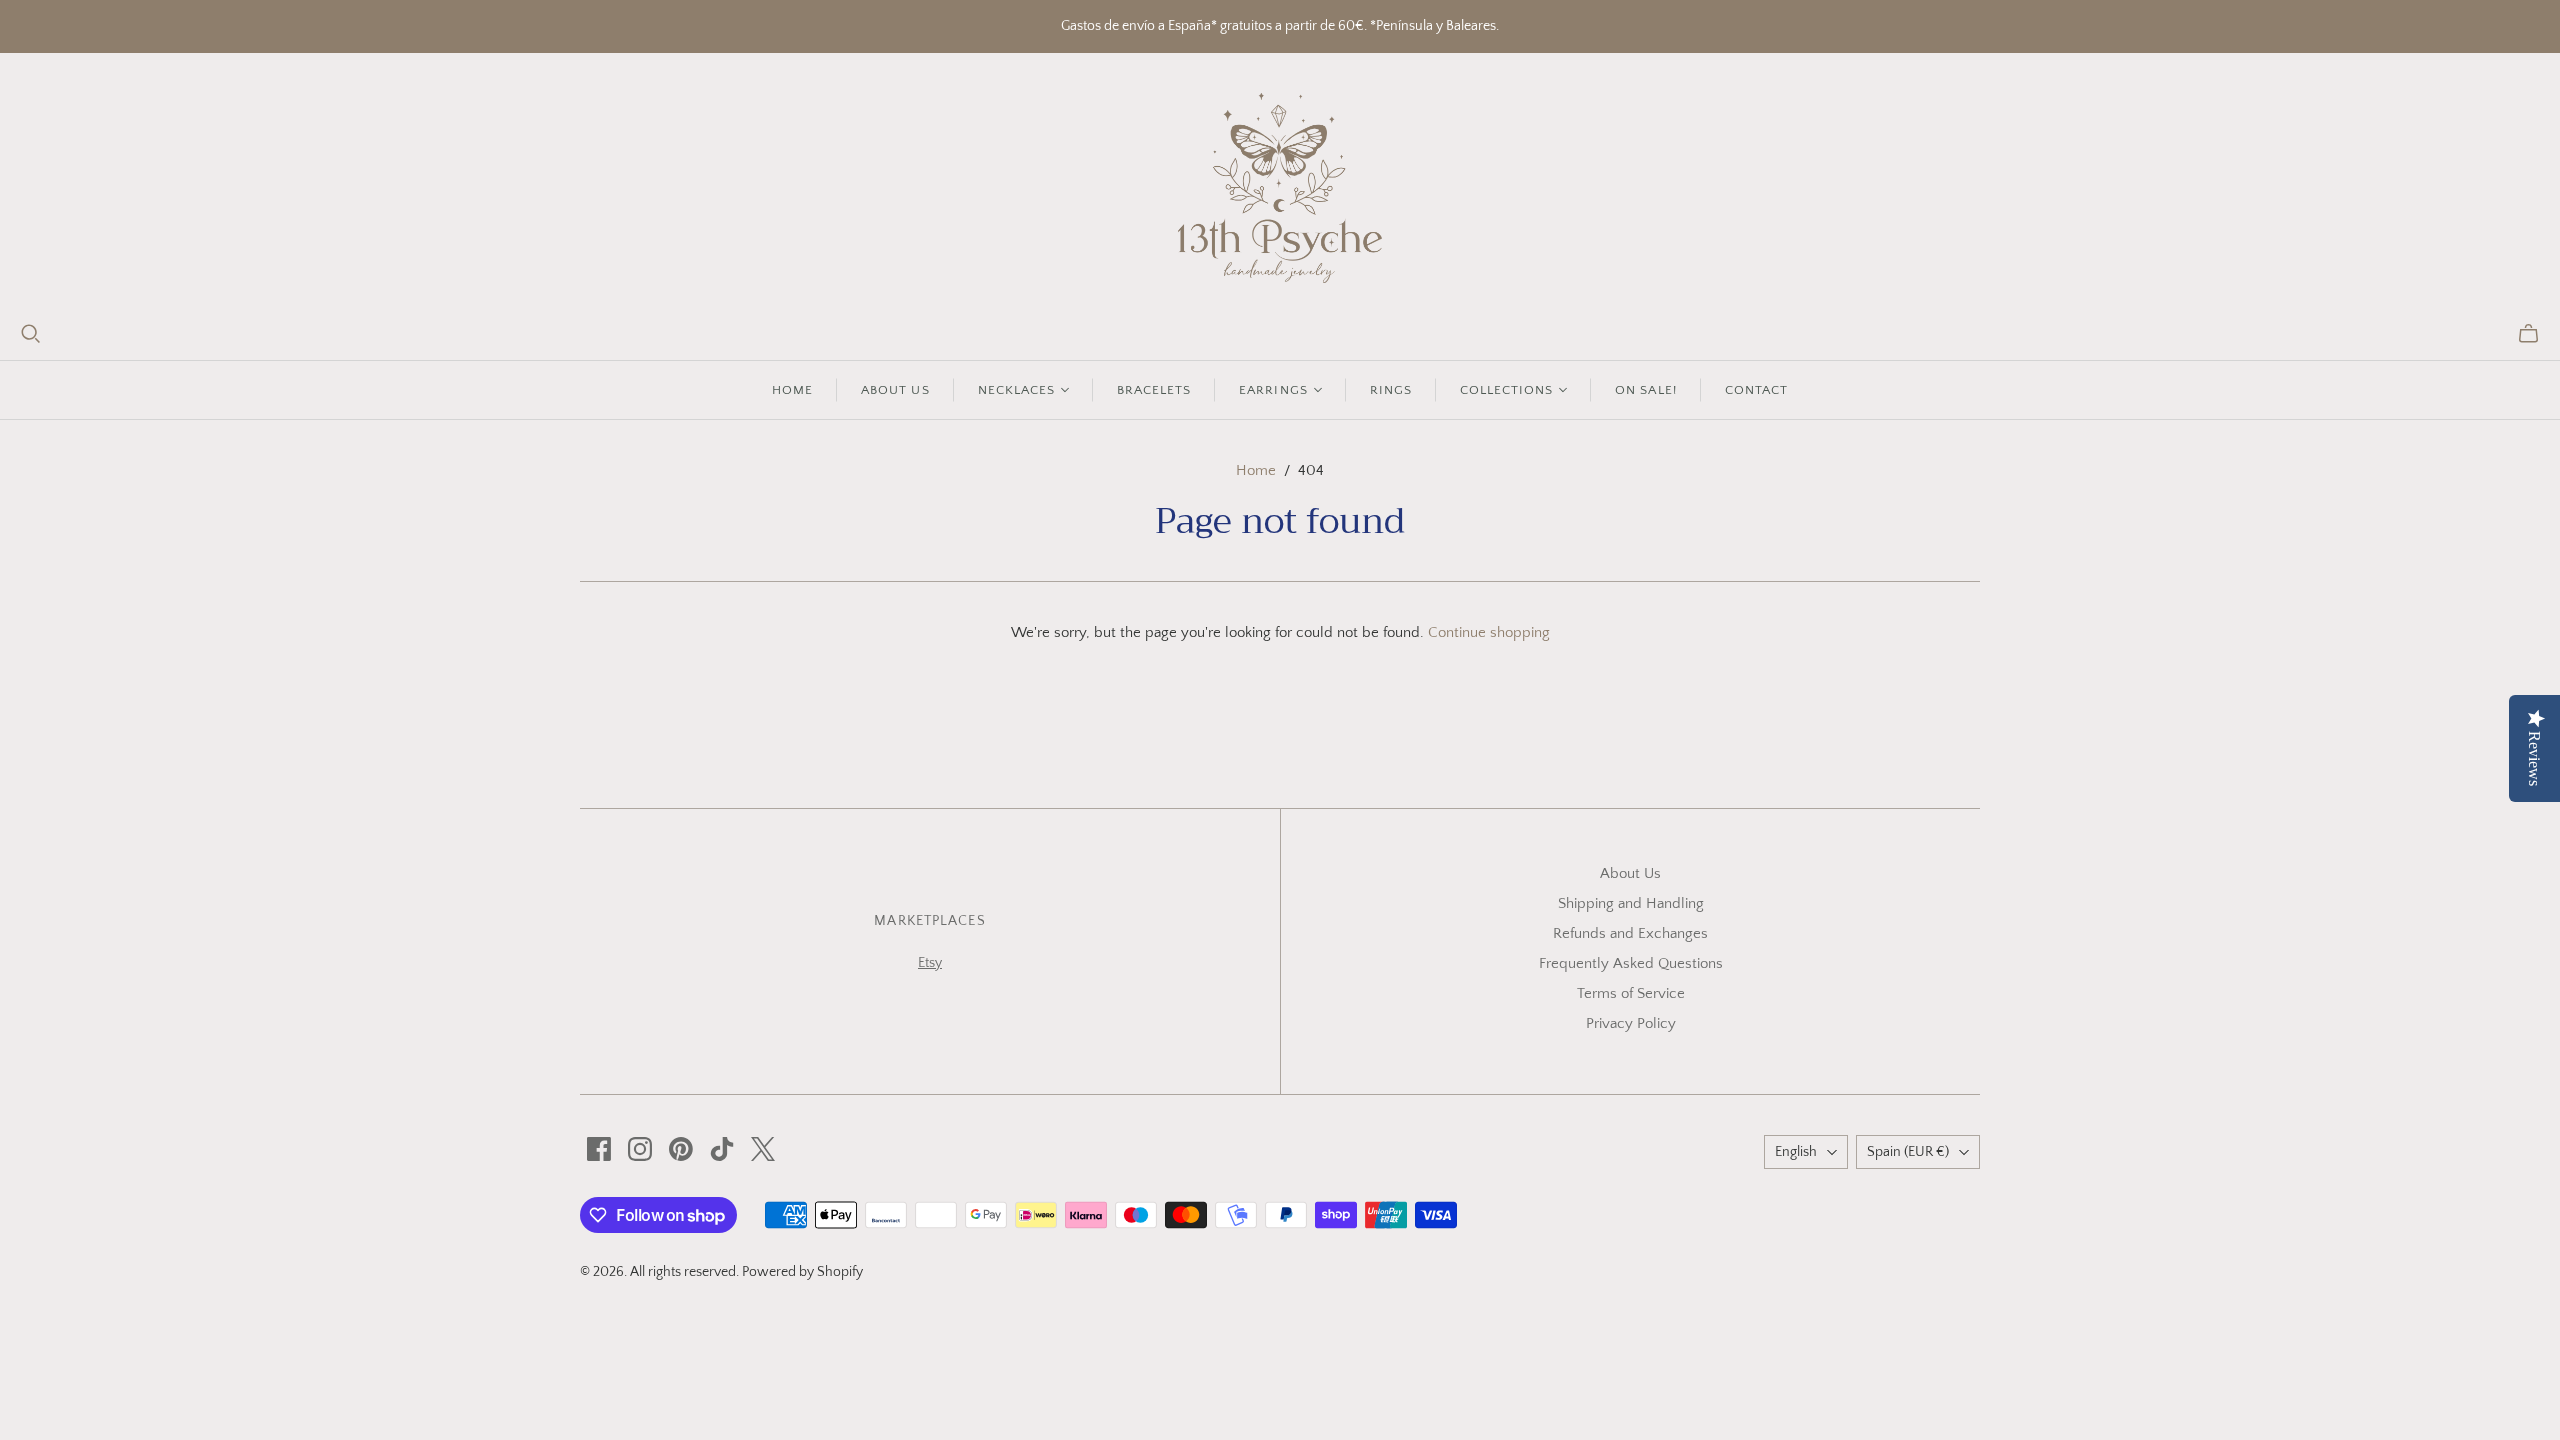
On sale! (1645, 390)
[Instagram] (640, 1149)
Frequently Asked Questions (1631, 963)
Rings (1391, 390)
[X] (763, 1149)
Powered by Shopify (802, 1272)
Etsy (930, 963)
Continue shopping (1489, 632)
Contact (1756, 390)
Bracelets (1154, 390)
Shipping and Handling (1631, 903)
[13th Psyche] (1280, 188)
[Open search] (31, 334)
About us (895, 390)
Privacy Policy (1631, 1023)
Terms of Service (1631, 993)
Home (792, 390)
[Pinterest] (681, 1149)
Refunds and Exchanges (1630, 933)
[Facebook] (599, 1149)
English (1796, 1152)
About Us (1630, 873)
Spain (1908, 1152)
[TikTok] (722, 1149)
